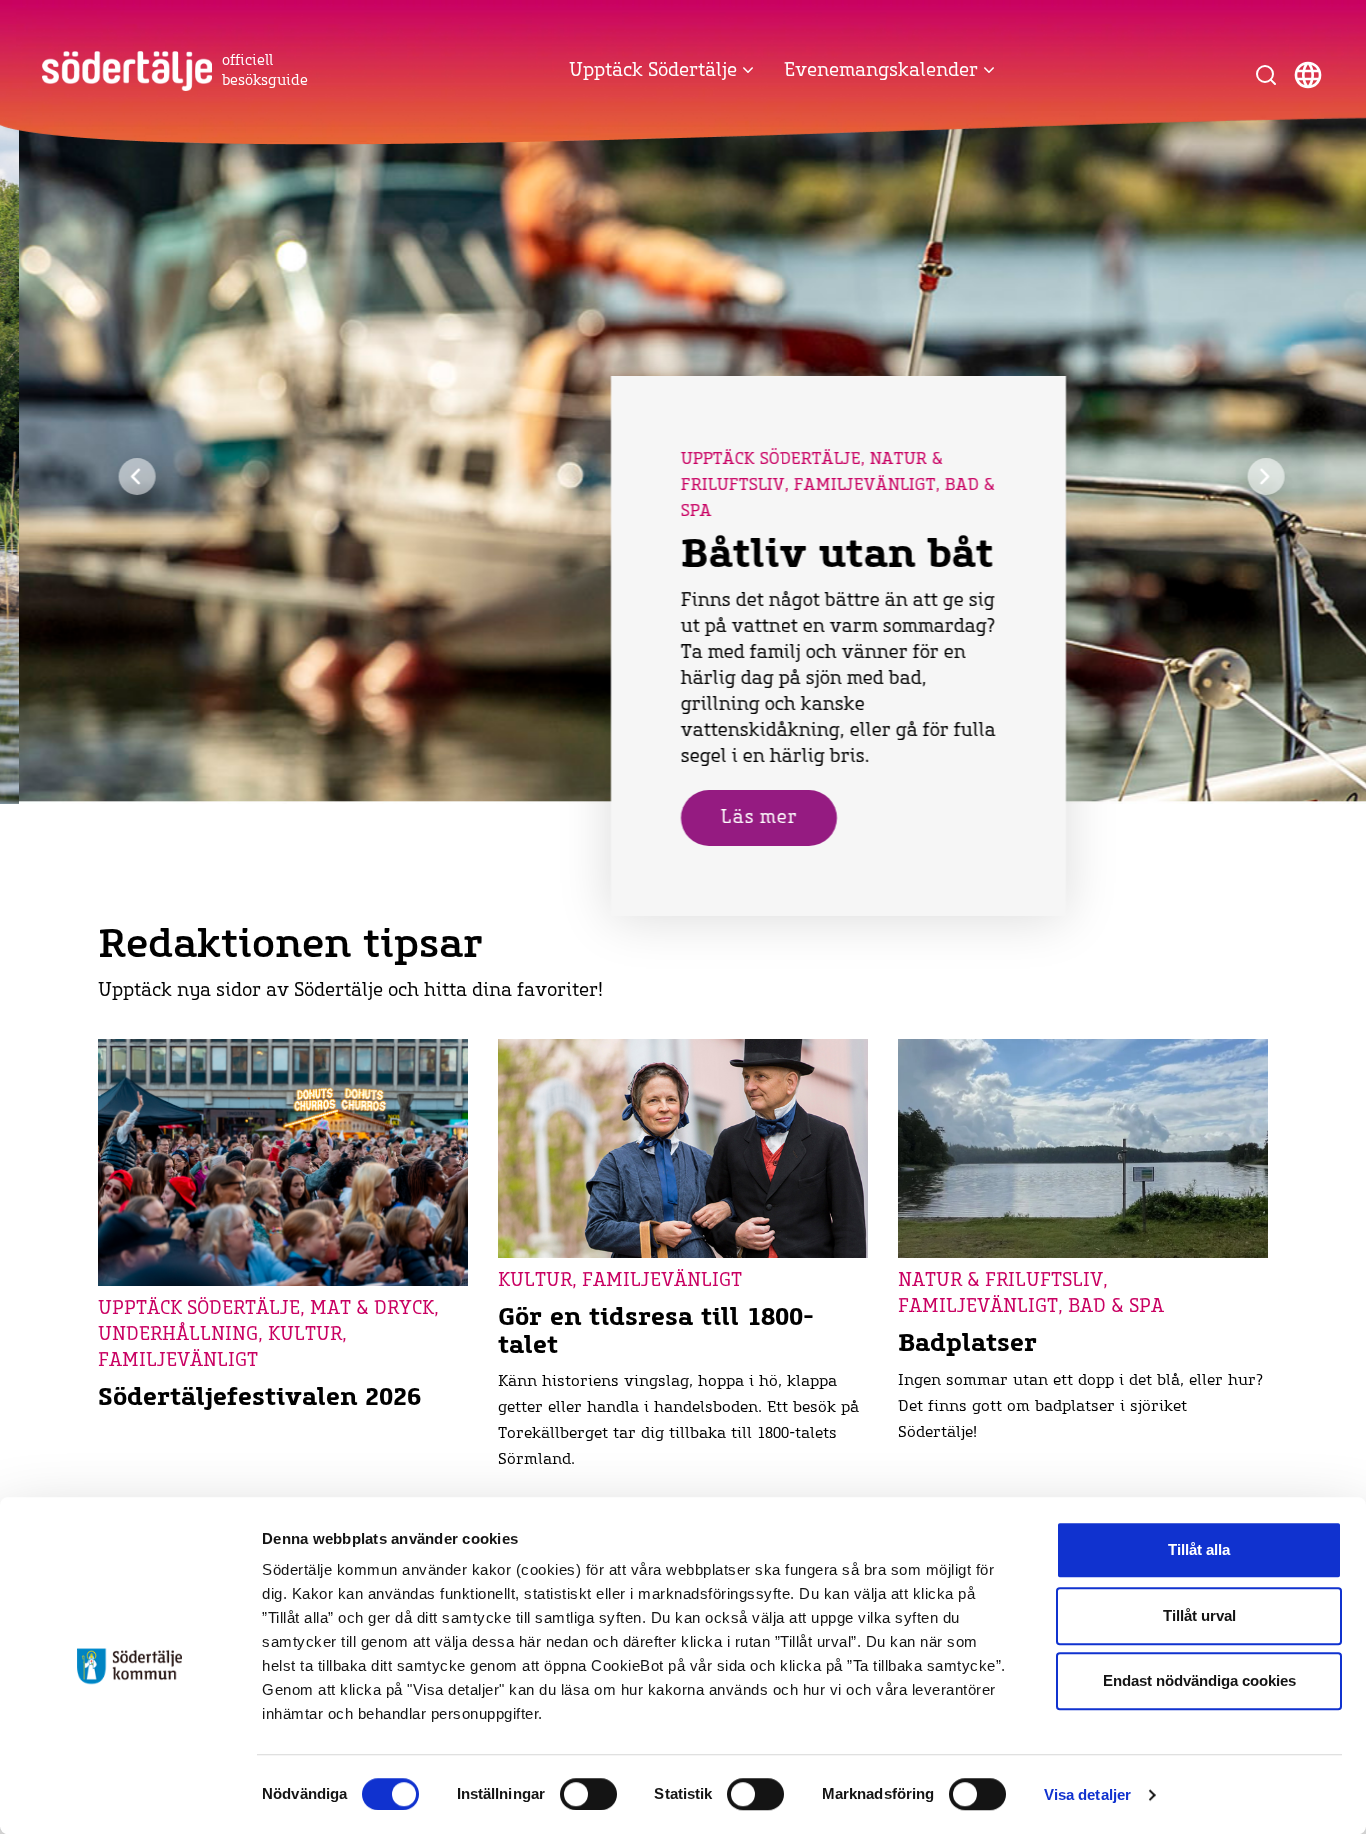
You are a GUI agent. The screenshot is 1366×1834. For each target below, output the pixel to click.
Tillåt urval (1199, 1615)
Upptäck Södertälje (655, 71)
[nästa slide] (1247, 476)
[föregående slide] (118, 476)
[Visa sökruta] (1266, 75)
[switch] (588, 1794)
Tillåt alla (1199, 1549)
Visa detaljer (1087, 1794)
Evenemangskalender (883, 71)
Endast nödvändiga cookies (1199, 1680)
